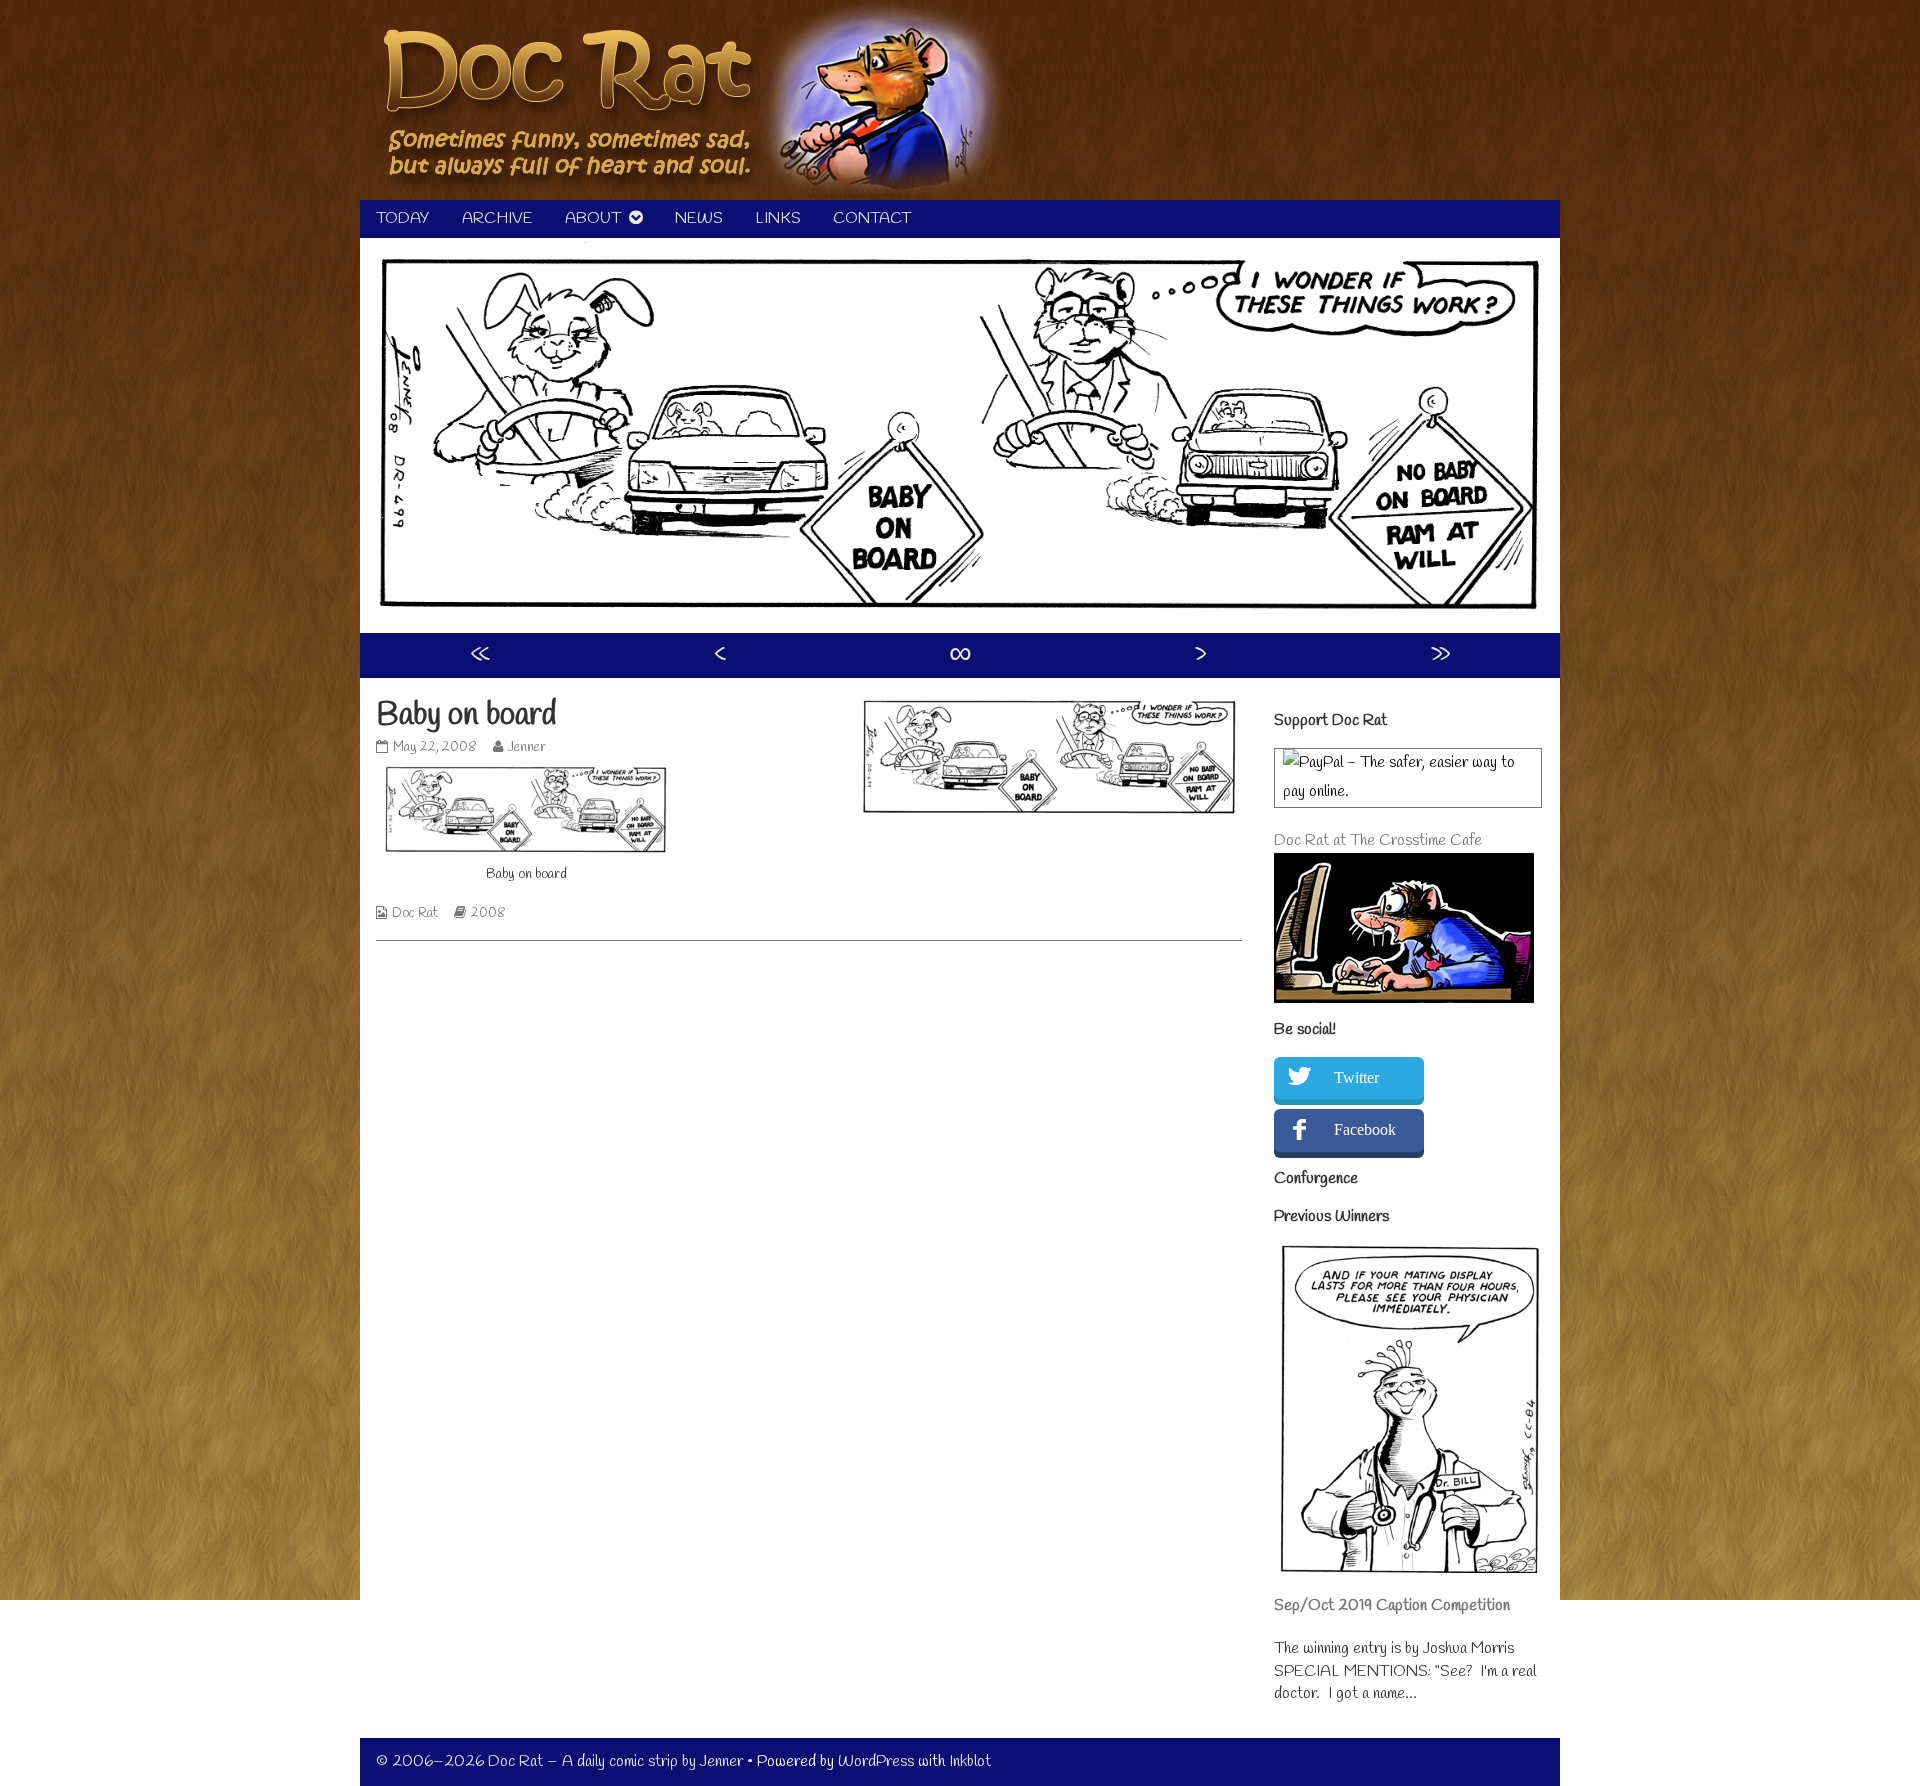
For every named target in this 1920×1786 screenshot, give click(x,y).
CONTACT (872, 218)
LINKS (778, 218)
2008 (488, 913)
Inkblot (970, 1761)
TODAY (403, 218)
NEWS (699, 218)
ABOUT (593, 218)
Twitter (1356, 1077)
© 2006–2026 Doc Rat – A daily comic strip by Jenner (559, 1761)
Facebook (1365, 1129)
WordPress (876, 1761)
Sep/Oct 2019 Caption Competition (1392, 1605)
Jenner (526, 747)
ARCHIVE (497, 218)
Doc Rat (415, 913)
